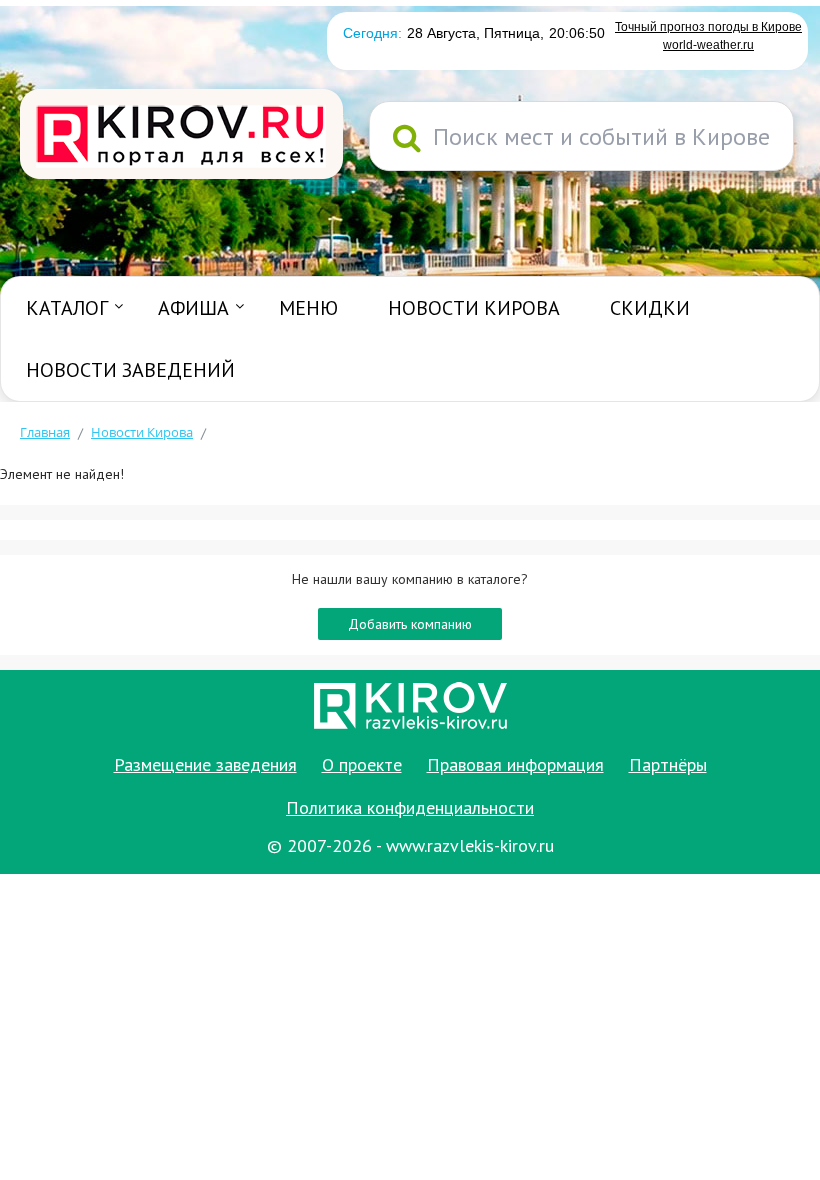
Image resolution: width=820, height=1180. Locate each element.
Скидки (650, 308)
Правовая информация (515, 764)
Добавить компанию (410, 624)
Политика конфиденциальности (410, 807)
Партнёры (668, 764)
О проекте (362, 764)
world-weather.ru (708, 45)
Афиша (193, 308)
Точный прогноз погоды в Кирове (708, 27)
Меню (308, 308)
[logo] (181, 136)
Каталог (67, 308)
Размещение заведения (205, 764)
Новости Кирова (474, 308)
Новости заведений (130, 370)
